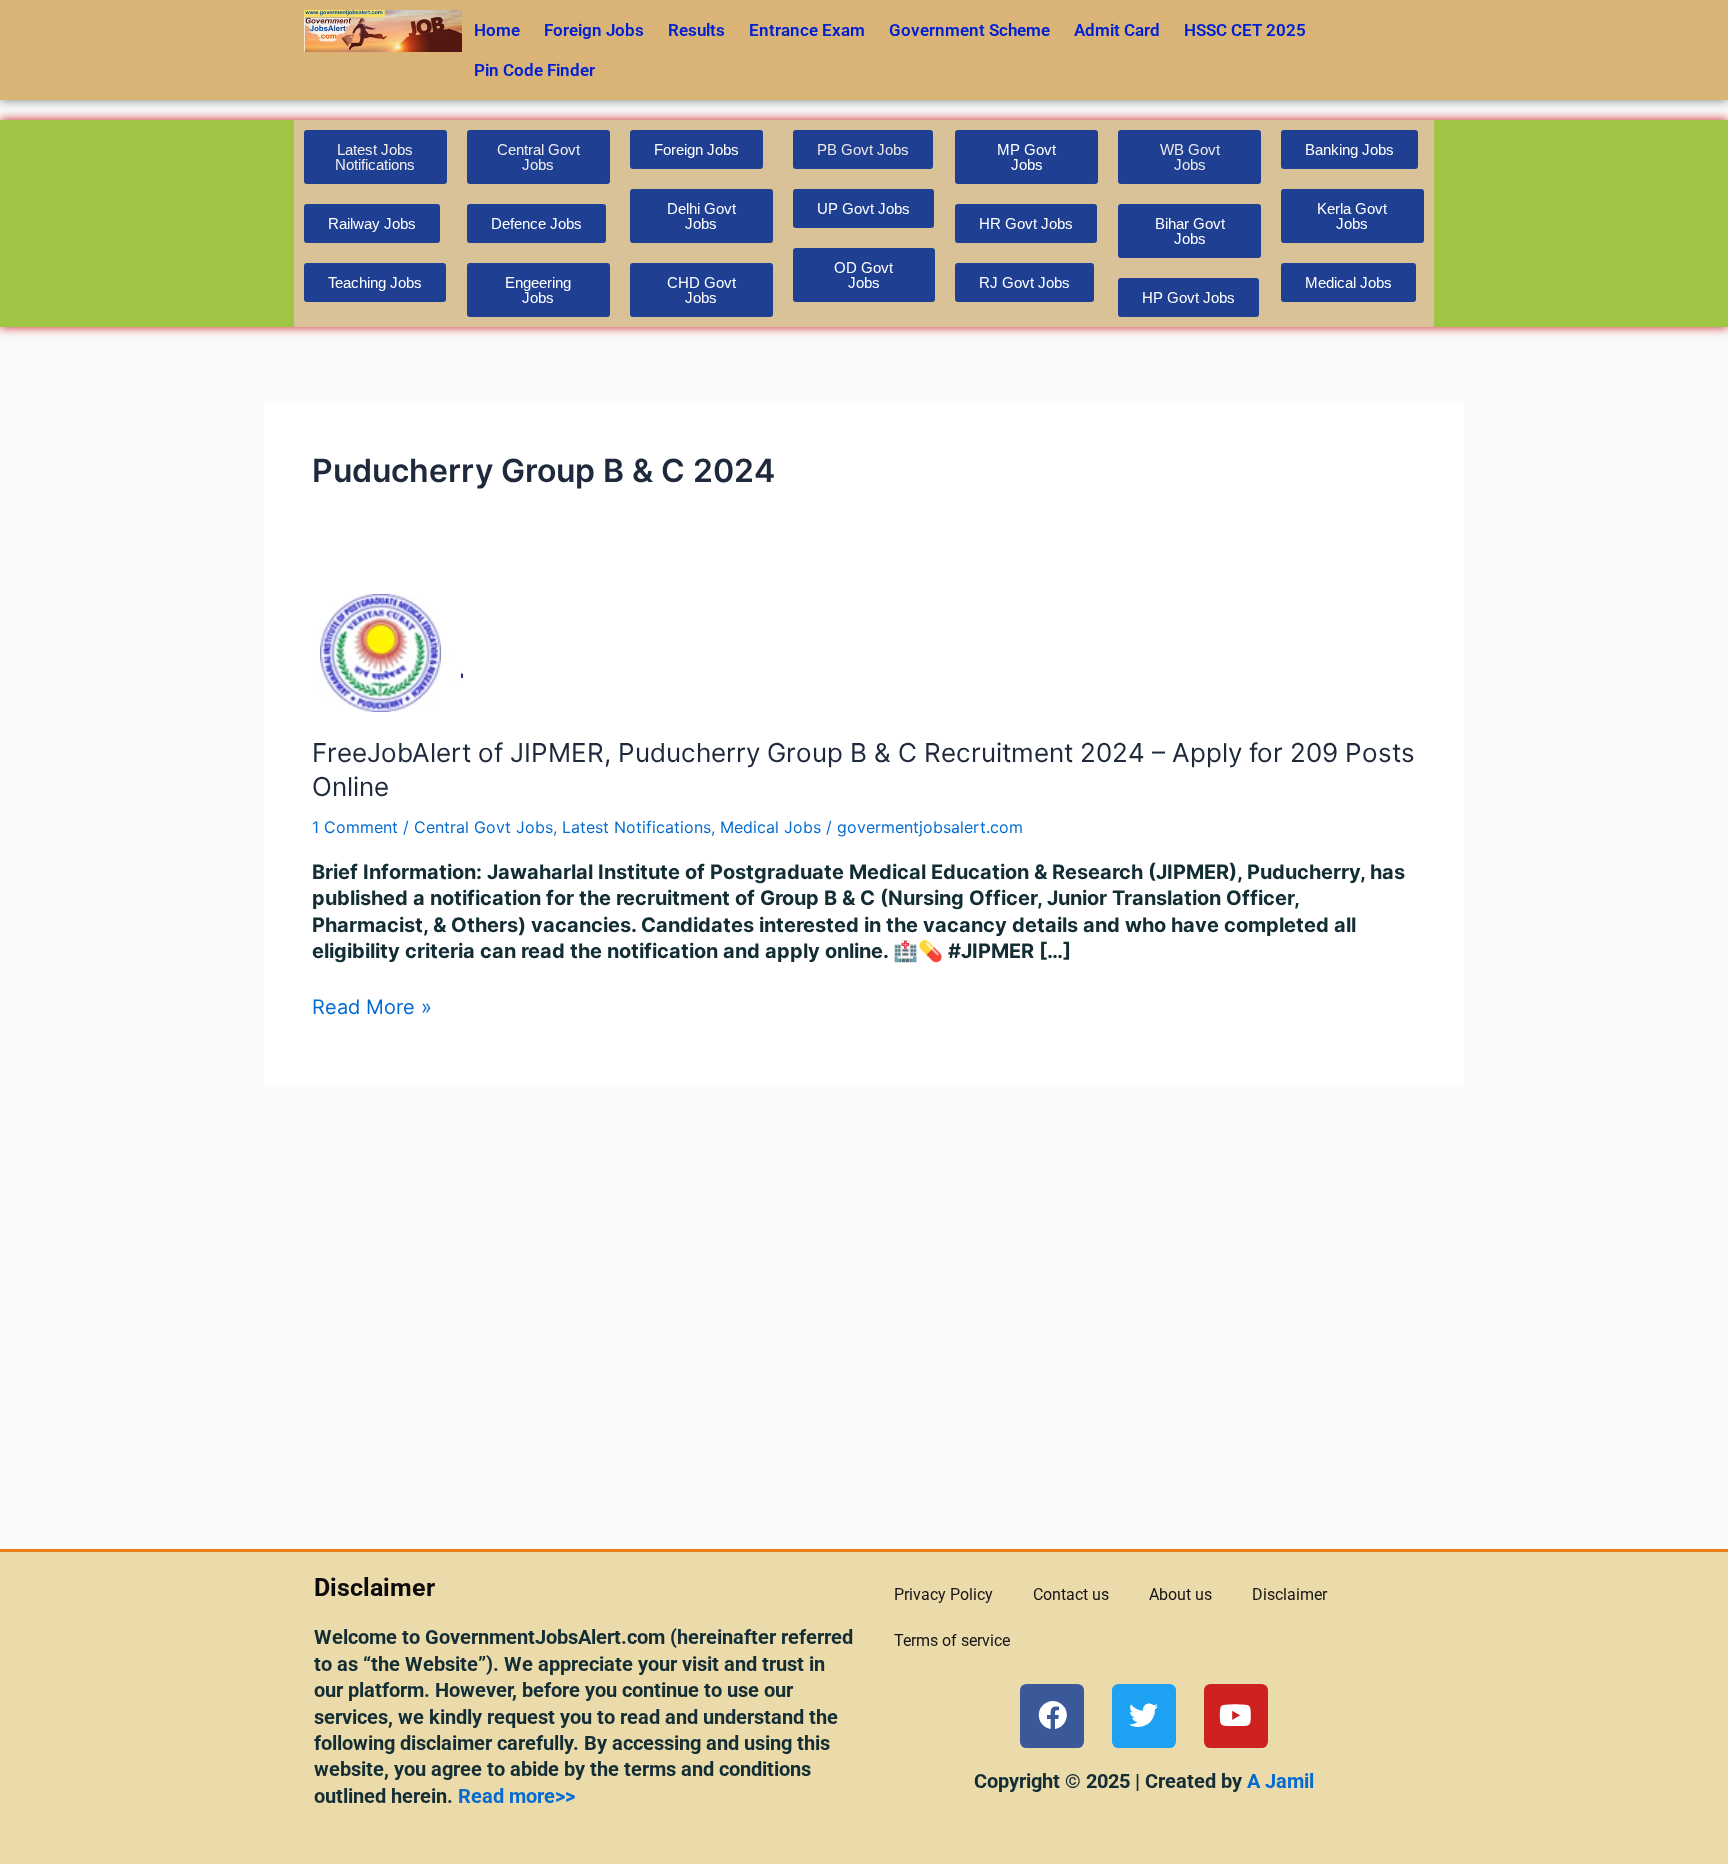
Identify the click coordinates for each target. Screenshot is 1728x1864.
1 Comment (355, 827)
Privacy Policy (943, 1594)
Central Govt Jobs (483, 827)
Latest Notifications (636, 827)
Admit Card (1117, 30)
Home (497, 30)
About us (1180, 1594)
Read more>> (516, 1796)
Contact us (1071, 1594)
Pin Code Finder (534, 70)
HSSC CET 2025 (1245, 30)
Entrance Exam (807, 30)
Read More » (372, 1006)
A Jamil (1278, 1781)
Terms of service (952, 1640)
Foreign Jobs (594, 30)
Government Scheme (969, 30)
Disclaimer (1289, 1594)
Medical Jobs (770, 827)
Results (696, 30)
